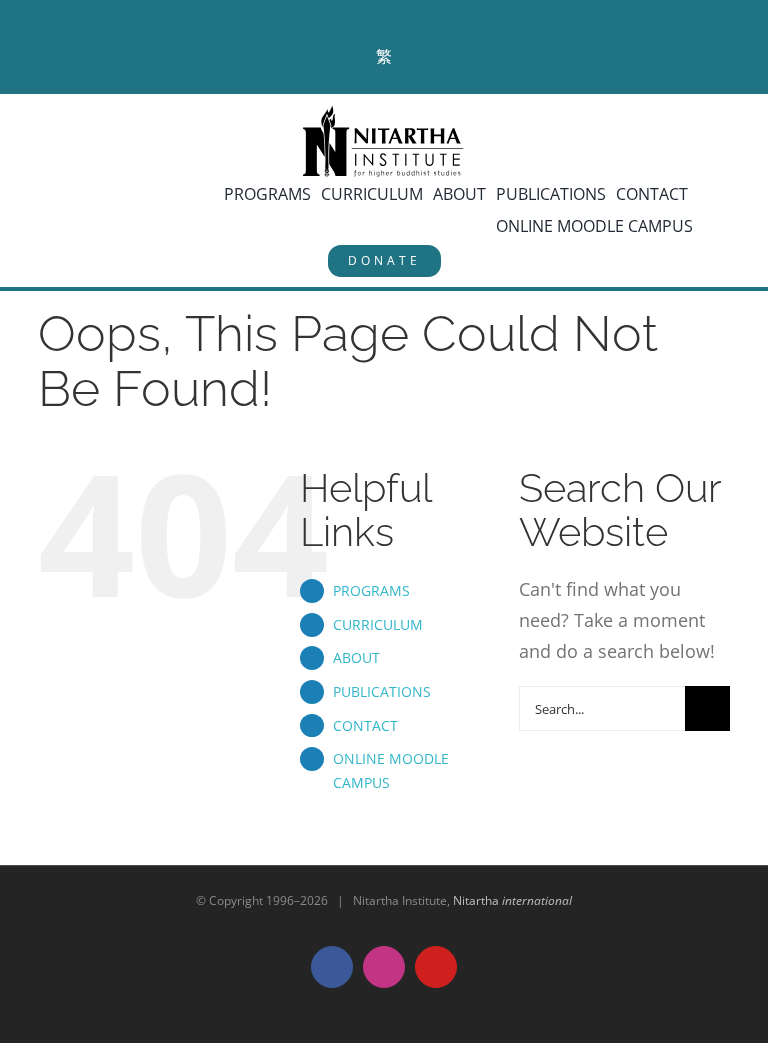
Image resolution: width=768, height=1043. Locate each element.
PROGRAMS (371, 590)
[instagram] (389, 15)
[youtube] (425, 15)
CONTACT (365, 725)
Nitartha (512, 900)
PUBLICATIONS (382, 691)
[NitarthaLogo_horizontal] (384, 113)
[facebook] (353, 15)
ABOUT (356, 657)
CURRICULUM (378, 624)
